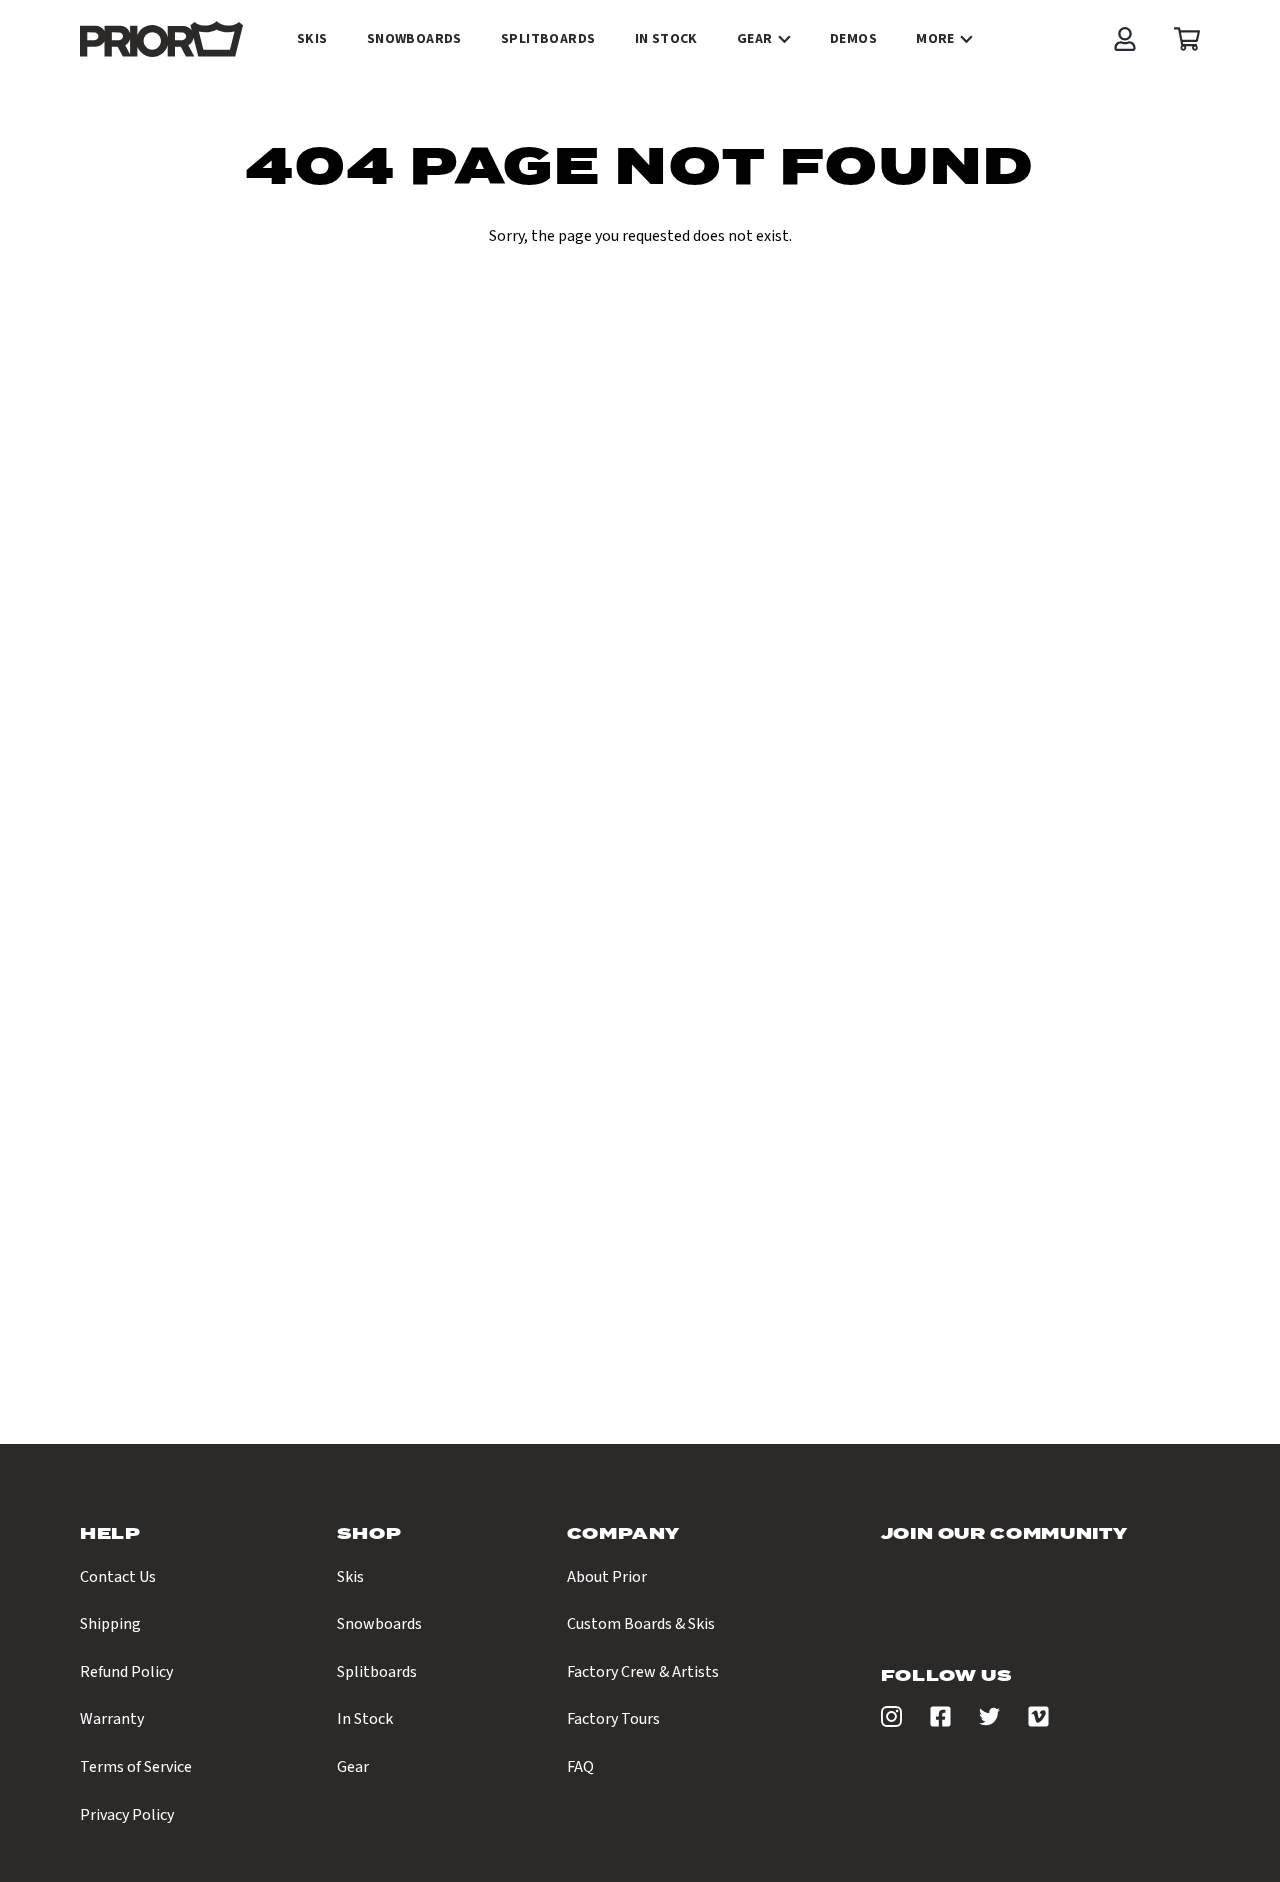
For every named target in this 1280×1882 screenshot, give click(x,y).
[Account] (1125, 39)
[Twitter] (989, 1722)
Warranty (112, 1719)
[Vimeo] (1038, 1722)
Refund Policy (126, 1672)
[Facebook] (940, 1722)
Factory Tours (613, 1719)
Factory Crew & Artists (643, 1672)
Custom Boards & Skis (641, 1624)
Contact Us (118, 1577)
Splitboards (377, 1672)
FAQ (580, 1767)
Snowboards (379, 1624)
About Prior (607, 1577)
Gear (755, 39)
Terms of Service (136, 1767)
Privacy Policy (127, 1815)
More (935, 39)
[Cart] (1181, 39)
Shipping (110, 1624)
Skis (350, 1577)
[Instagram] (891, 1722)
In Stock (365, 1719)
